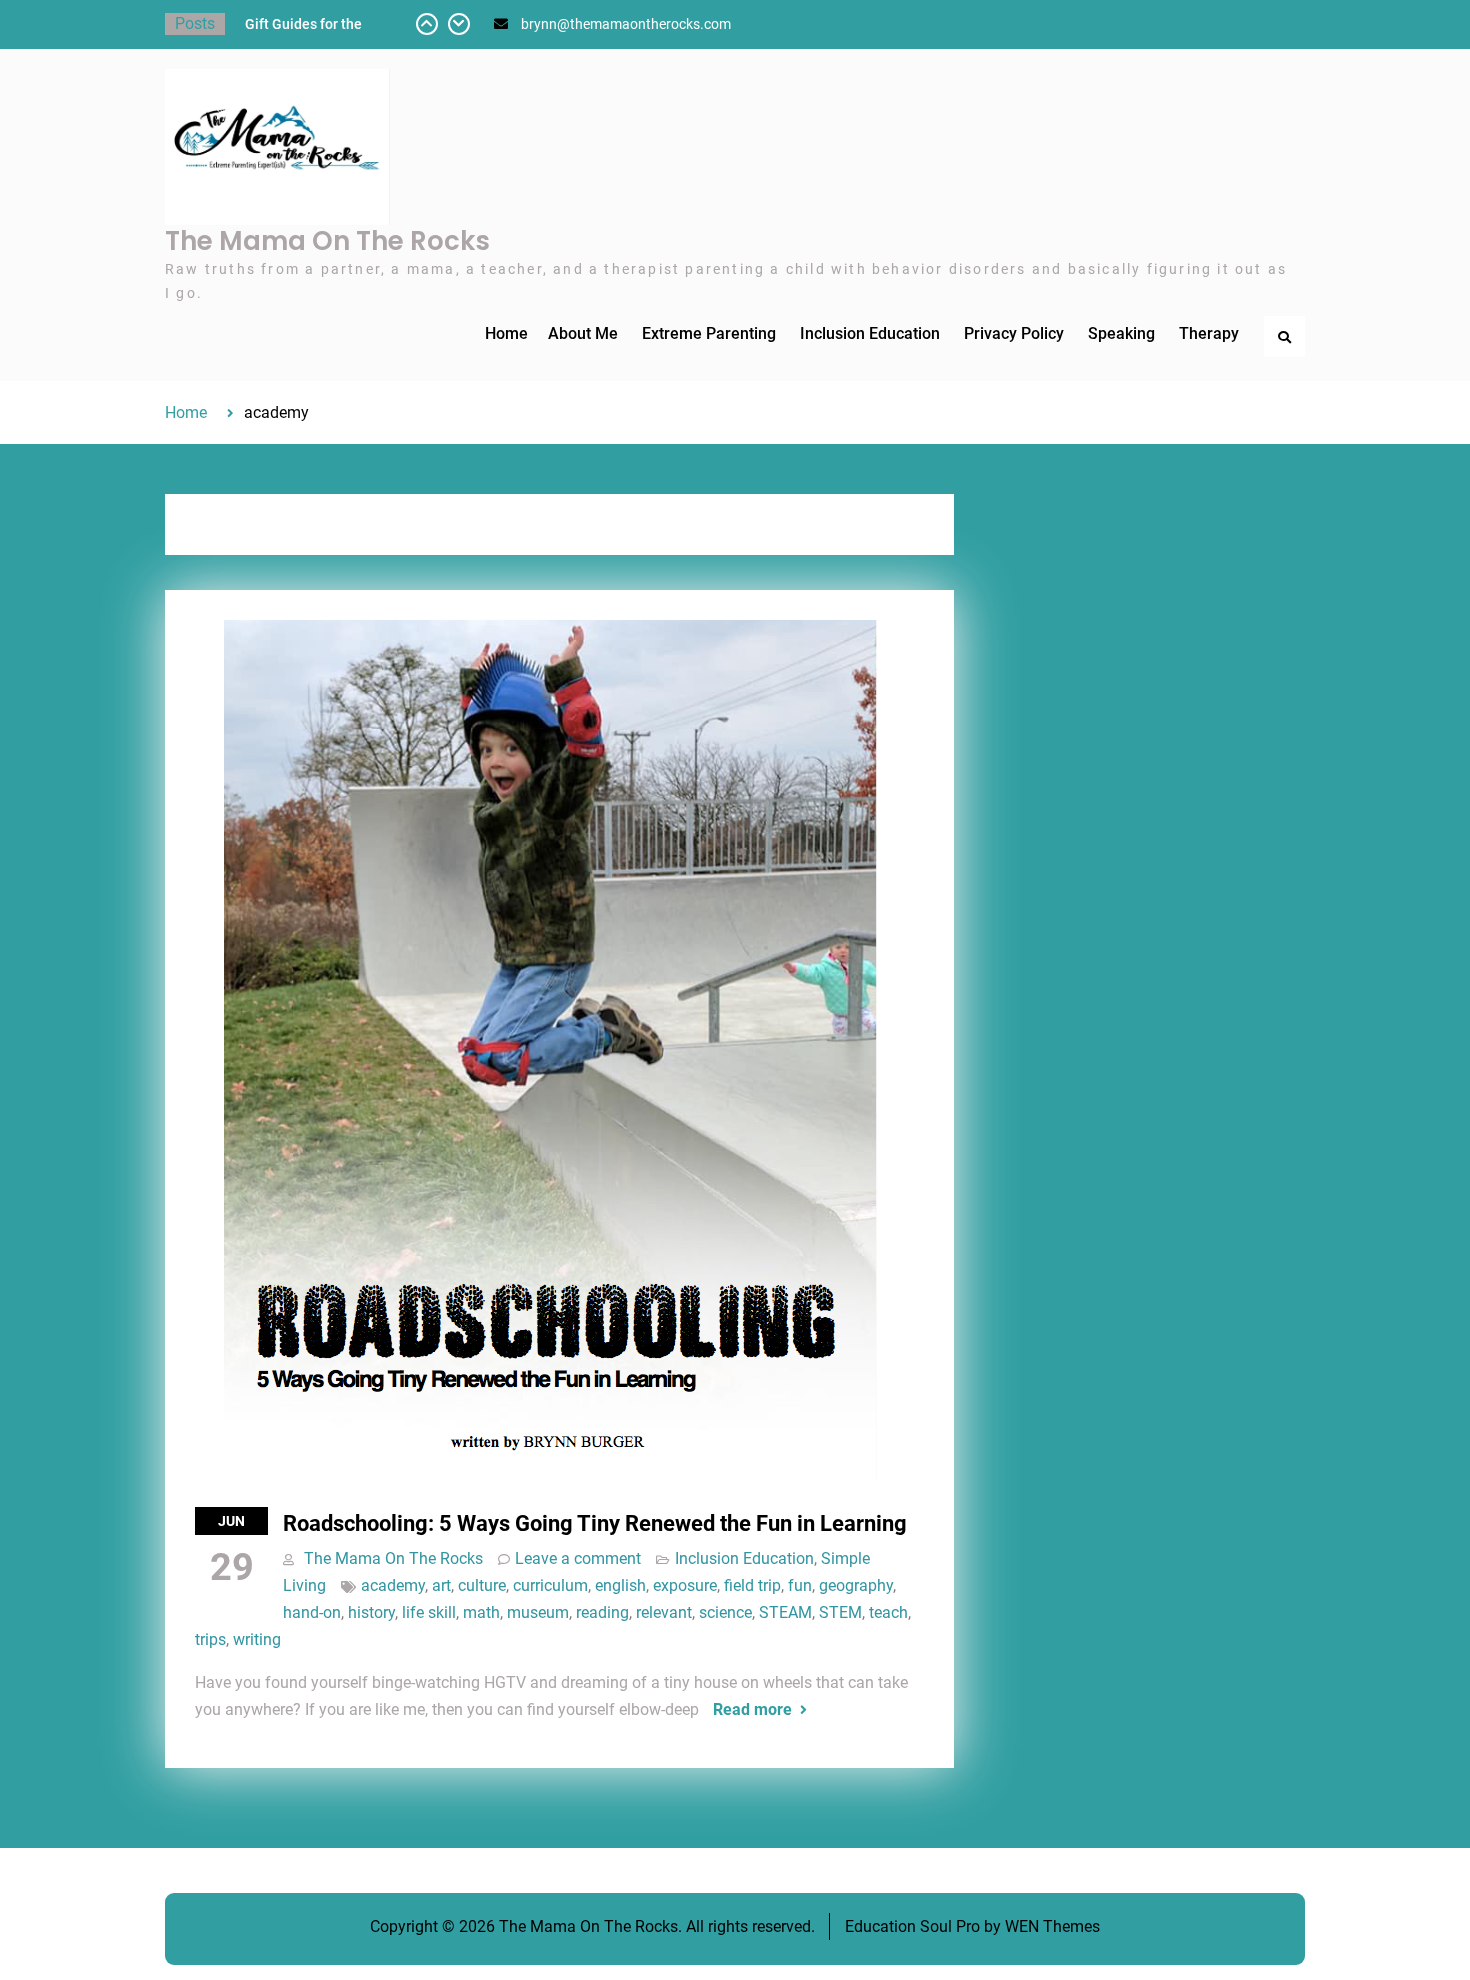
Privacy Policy (1014, 333)
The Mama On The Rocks (327, 241)
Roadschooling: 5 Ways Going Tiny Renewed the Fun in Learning (595, 1523)
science (725, 1612)
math (481, 1612)
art (441, 1585)
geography (856, 1585)
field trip (752, 1585)
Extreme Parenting (709, 333)
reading (602, 1612)
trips (210, 1639)
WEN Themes (1052, 1926)
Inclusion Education (870, 333)
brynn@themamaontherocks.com (626, 24)
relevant (664, 1612)
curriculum (550, 1585)
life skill (429, 1612)
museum (538, 1612)
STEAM (785, 1612)
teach (888, 1612)
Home (506, 333)
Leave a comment (578, 1558)
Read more (752, 1709)
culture (482, 1585)
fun (800, 1585)
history (371, 1612)
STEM (840, 1612)
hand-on (312, 1612)
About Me (583, 333)
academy (393, 1585)
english (620, 1585)
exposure (685, 1585)
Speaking (1121, 333)
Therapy (1209, 333)
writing (257, 1639)
